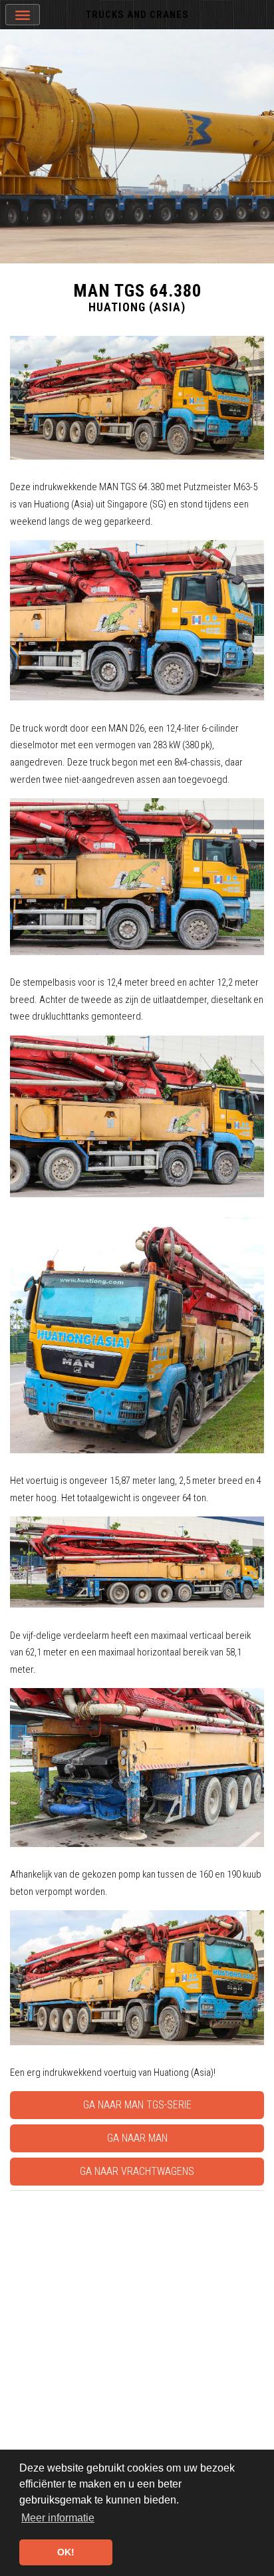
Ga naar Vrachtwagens (137, 2171)
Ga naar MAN (137, 2138)
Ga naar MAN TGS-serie (137, 2105)
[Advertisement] (137, 2333)
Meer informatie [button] (58, 2518)
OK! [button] (66, 2552)
